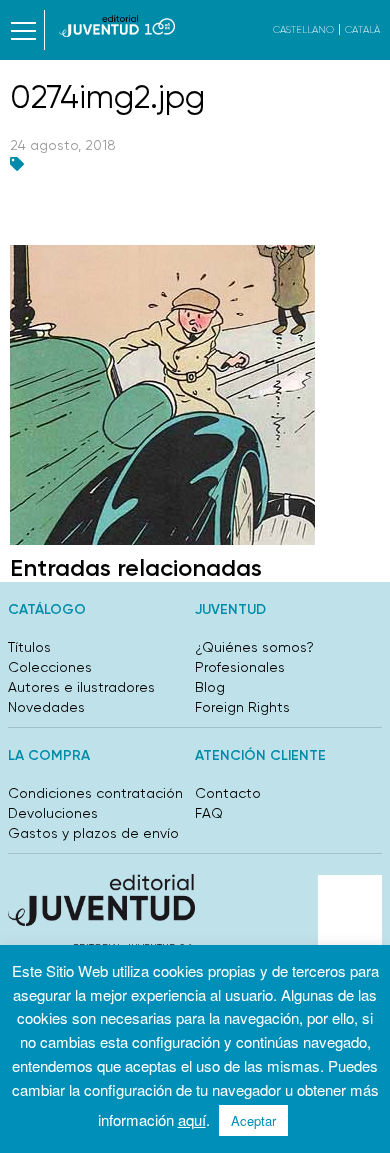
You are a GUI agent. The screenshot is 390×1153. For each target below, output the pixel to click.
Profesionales (240, 667)
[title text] (117, 26)
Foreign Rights (242, 707)
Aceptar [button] (253, 1120)
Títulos (29, 647)
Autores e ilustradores (81, 687)
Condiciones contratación (95, 793)
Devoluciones (53, 813)
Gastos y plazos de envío (93, 833)
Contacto (228, 793)
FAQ (209, 813)
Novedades (46, 707)
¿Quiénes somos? (254, 647)
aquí (192, 1119)
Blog (210, 687)
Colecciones (50, 667)
